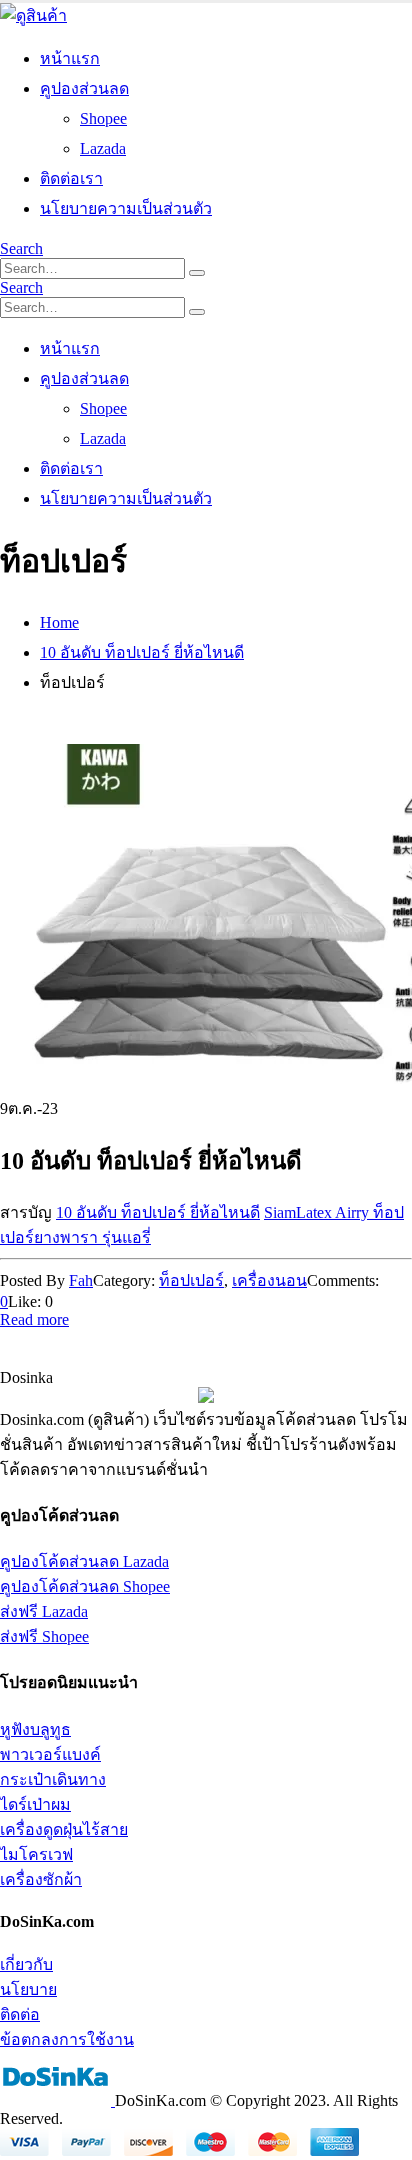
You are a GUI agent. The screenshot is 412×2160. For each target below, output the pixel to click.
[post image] (206, 920)
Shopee (103, 118)
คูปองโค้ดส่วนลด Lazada (84, 1561)
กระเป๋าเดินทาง (53, 1779)
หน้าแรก (70, 58)
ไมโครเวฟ (36, 1854)
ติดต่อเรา (71, 178)
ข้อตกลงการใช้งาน (67, 2039)
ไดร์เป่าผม (35, 1804)
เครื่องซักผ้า (41, 1879)
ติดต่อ (20, 2014)
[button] (21, 248)
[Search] (197, 273)
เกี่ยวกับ (26, 1964)
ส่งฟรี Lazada (44, 1611)
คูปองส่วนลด (84, 88)
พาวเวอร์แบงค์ (50, 1754)
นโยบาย (28, 1989)
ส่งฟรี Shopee (44, 1636)
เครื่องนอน (269, 1280)
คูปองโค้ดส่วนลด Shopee (85, 1586)
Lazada (103, 148)
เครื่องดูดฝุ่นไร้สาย (64, 1829)
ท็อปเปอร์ (191, 1280)
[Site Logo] (33, 15)
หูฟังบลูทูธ (35, 1729)
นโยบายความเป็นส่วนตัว (126, 208)
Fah (81, 1280)
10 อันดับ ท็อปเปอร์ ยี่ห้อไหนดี (158, 1212)
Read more (34, 1319)
